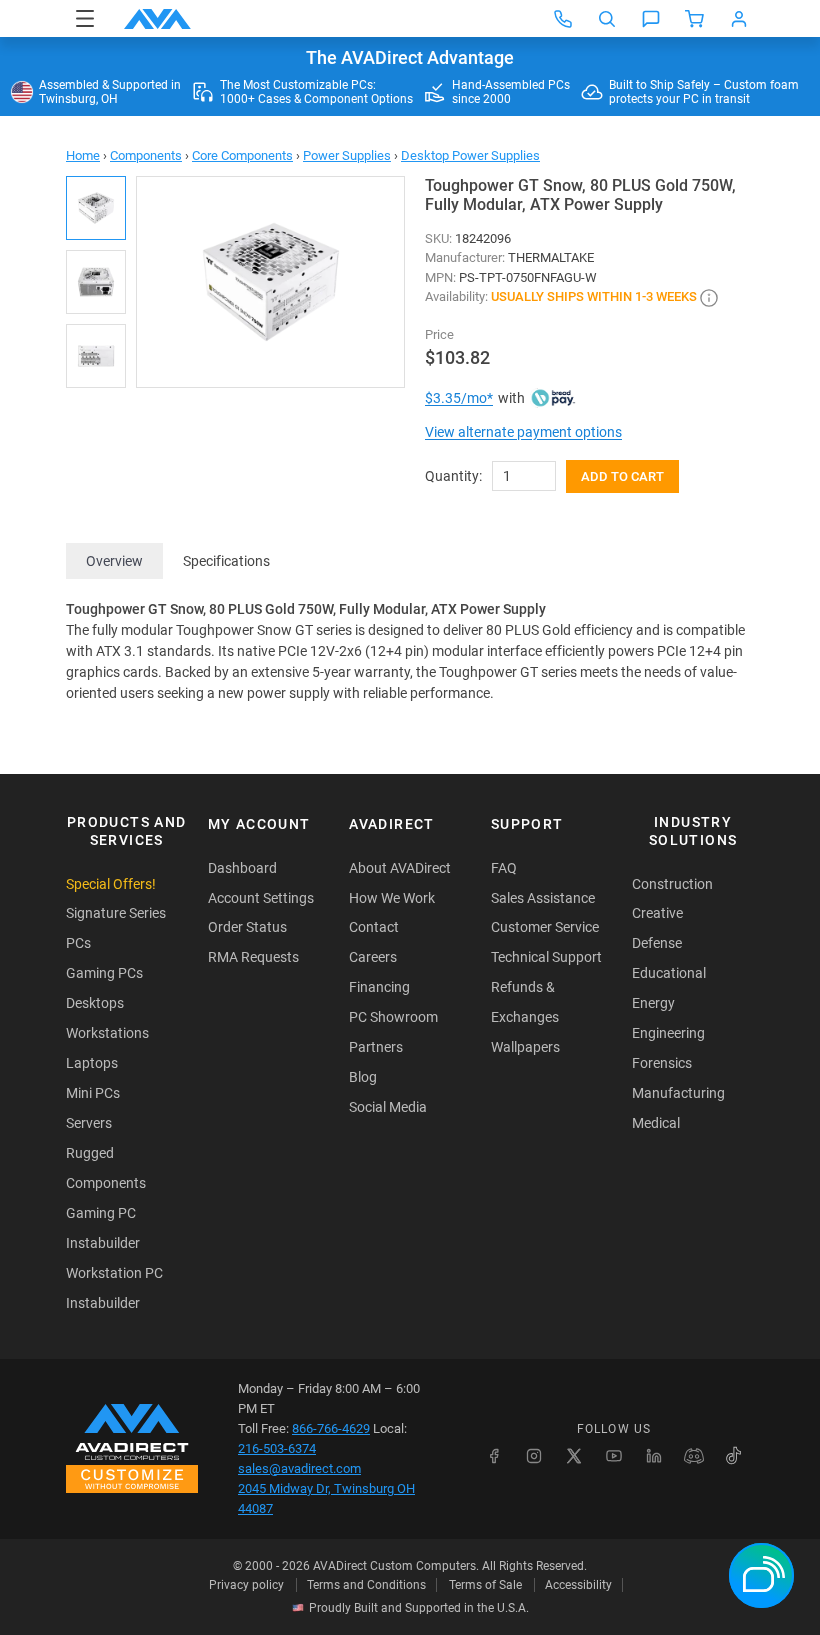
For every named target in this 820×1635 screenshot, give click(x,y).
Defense (657, 943)
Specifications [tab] (226, 561)
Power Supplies (347, 155)
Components (146, 155)
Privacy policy (246, 1585)
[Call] (563, 19)
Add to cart (622, 476)
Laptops (92, 1063)
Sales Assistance (543, 898)
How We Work (392, 898)
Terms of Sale (485, 1585)
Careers (373, 957)
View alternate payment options (523, 432)
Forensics (662, 1063)
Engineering (668, 1033)
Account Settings (261, 898)
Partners (376, 1047)
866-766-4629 (331, 1428)
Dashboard (242, 868)
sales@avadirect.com (299, 1468)
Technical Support (546, 957)
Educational (669, 973)
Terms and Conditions (366, 1585)
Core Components (242, 155)
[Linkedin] (654, 1456)
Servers (89, 1123)
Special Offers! (111, 884)
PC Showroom (393, 1017)
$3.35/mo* (459, 398)
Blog (363, 1077)
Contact (374, 927)
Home (83, 155)
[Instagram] (534, 1456)
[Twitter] (574, 1456)
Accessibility (578, 1585)
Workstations (107, 1033)
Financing (379, 987)
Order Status (247, 927)
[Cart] (695, 19)
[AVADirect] (157, 19)
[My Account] (739, 19)
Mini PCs (93, 1093)
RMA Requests (253, 957)
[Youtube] (614, 1456)
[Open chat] (651, 19)
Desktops (95, 1003)
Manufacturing (678, 1093)
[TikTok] (734, 1456)
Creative (657, 913)
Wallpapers (525, 1047)
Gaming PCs (104, 973)
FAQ (504, 868)
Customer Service (545, 927)
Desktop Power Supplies (470, 155)
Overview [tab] (114, 561)
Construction (672, 884)
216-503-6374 (277, 1448)
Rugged (90, 1153)
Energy (653, 1003)
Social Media (388, 1107)
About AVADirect (400, 868)
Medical (656, 1123)
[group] (270, 282)
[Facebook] (494, 1456)
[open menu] (85, 18)
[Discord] (694, 1456)
